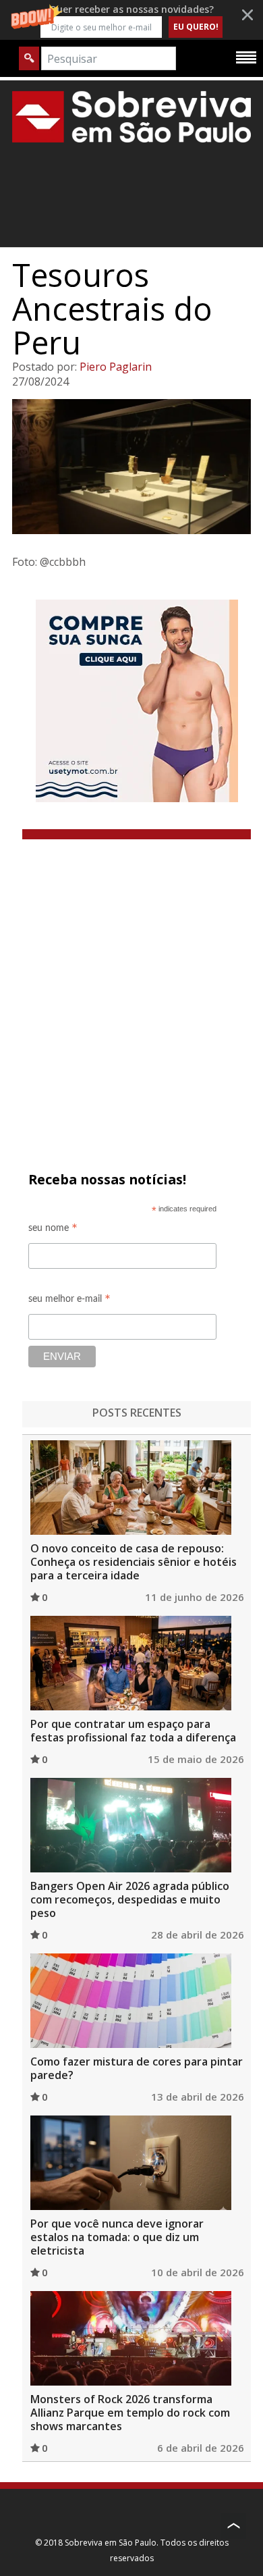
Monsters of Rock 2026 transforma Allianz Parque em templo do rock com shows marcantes (130, 2413)
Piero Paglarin (116, 367)
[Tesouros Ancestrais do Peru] (131, 467)
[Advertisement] (131, 978)
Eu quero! (196, 27)
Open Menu (246, 57)
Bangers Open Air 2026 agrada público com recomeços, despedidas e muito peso (130, 1899)
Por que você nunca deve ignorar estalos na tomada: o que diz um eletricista (117, 2237)
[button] (131, 20)
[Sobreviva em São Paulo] (131, 116)
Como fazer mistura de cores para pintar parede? (137, 2068)
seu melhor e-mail (69, 1301)
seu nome (53, 1230)
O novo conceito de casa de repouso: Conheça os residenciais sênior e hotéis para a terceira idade (134, 1562)
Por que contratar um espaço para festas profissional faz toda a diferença (133, 1731)
